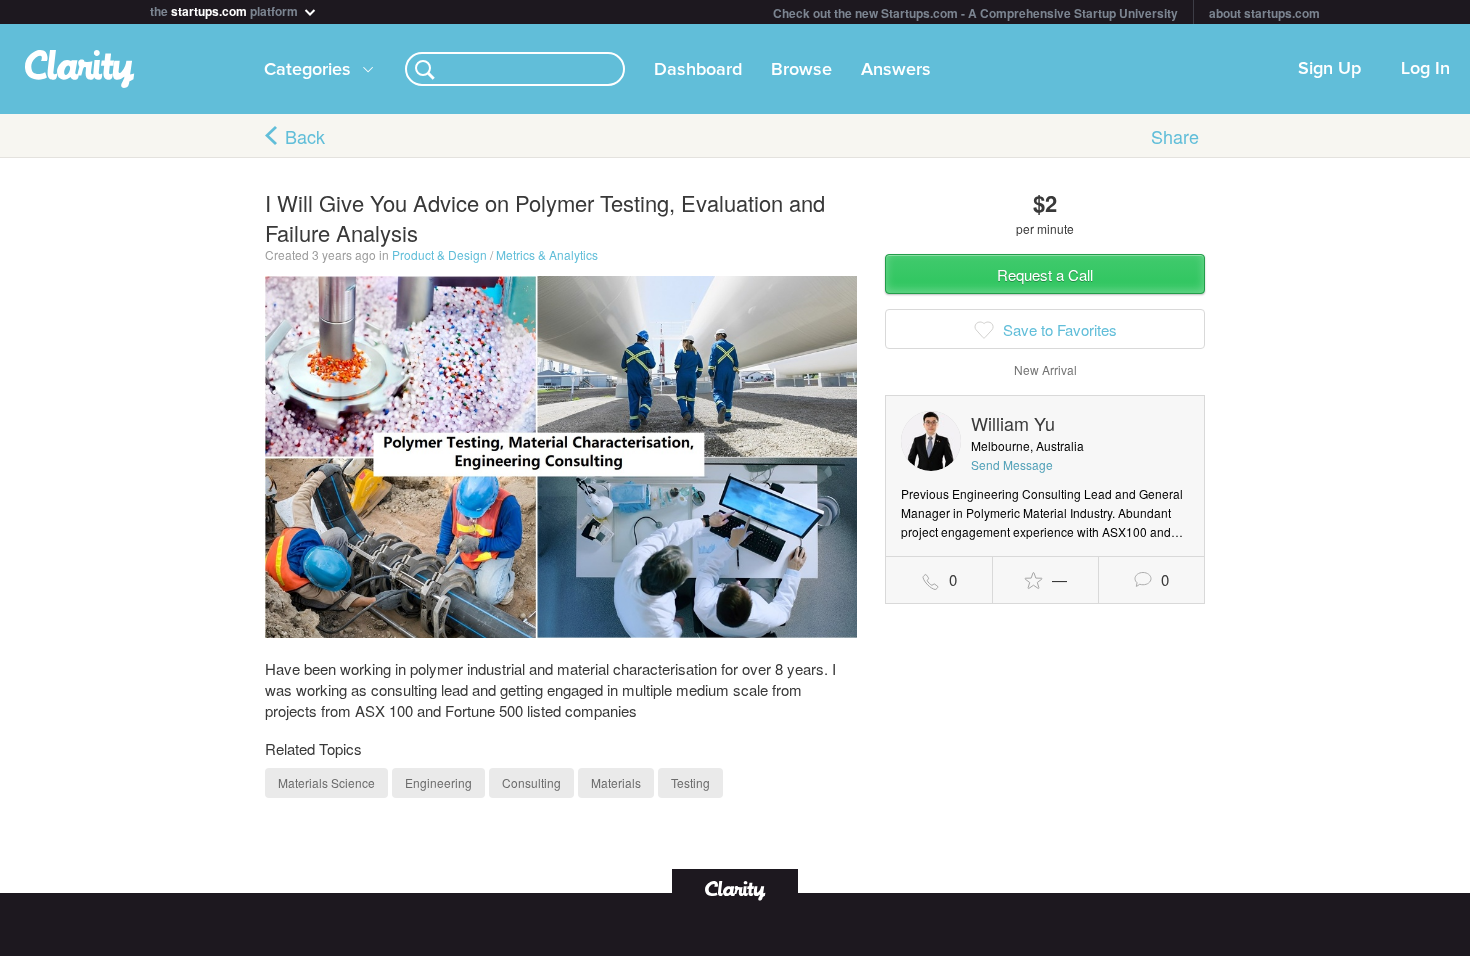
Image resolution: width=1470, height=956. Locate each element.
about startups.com (1264, 13)
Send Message (1012, 464)
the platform (225, 9)
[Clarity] (735, 888)
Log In (1425, 69)
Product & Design (439, 254)
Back (305, 136)
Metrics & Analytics (547, 254)
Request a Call (1045, 274)
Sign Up (1329, 69)
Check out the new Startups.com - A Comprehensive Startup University (975, 13)
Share (1175, 136)
